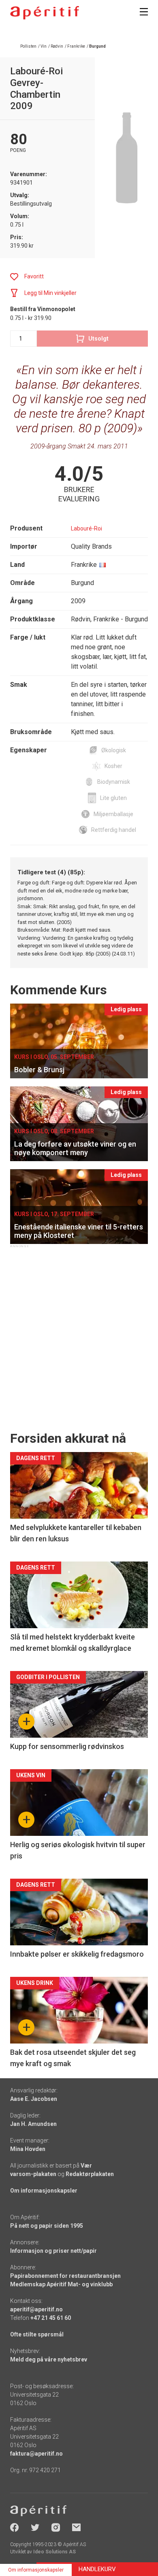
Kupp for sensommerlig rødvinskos (67, 1746)
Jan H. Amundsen (33, 2124)
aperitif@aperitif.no (36, 2309)
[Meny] (144, 12)
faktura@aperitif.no (36, 2454)
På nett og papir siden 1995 (47, 2226)
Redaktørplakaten (90, 2174)
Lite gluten (113, 798)
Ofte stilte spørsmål (37, 2334)
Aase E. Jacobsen (34, 2099)
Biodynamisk (114, 782)
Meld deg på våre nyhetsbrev (49, 2359)
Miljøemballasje (113, 814)
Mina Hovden (28, 2149)
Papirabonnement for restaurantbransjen (65, 2276)
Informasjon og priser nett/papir (53, 2251)
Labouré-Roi (86, 528)
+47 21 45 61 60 (51, 2318)
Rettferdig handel (114, 830)
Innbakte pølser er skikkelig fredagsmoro (77, 1954)
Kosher (113, 766)
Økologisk (114, 750)
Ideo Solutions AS (54, 2552)
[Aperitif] (45, 13)
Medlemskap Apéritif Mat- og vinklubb (61, 2284)
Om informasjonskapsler (44, 2191)
